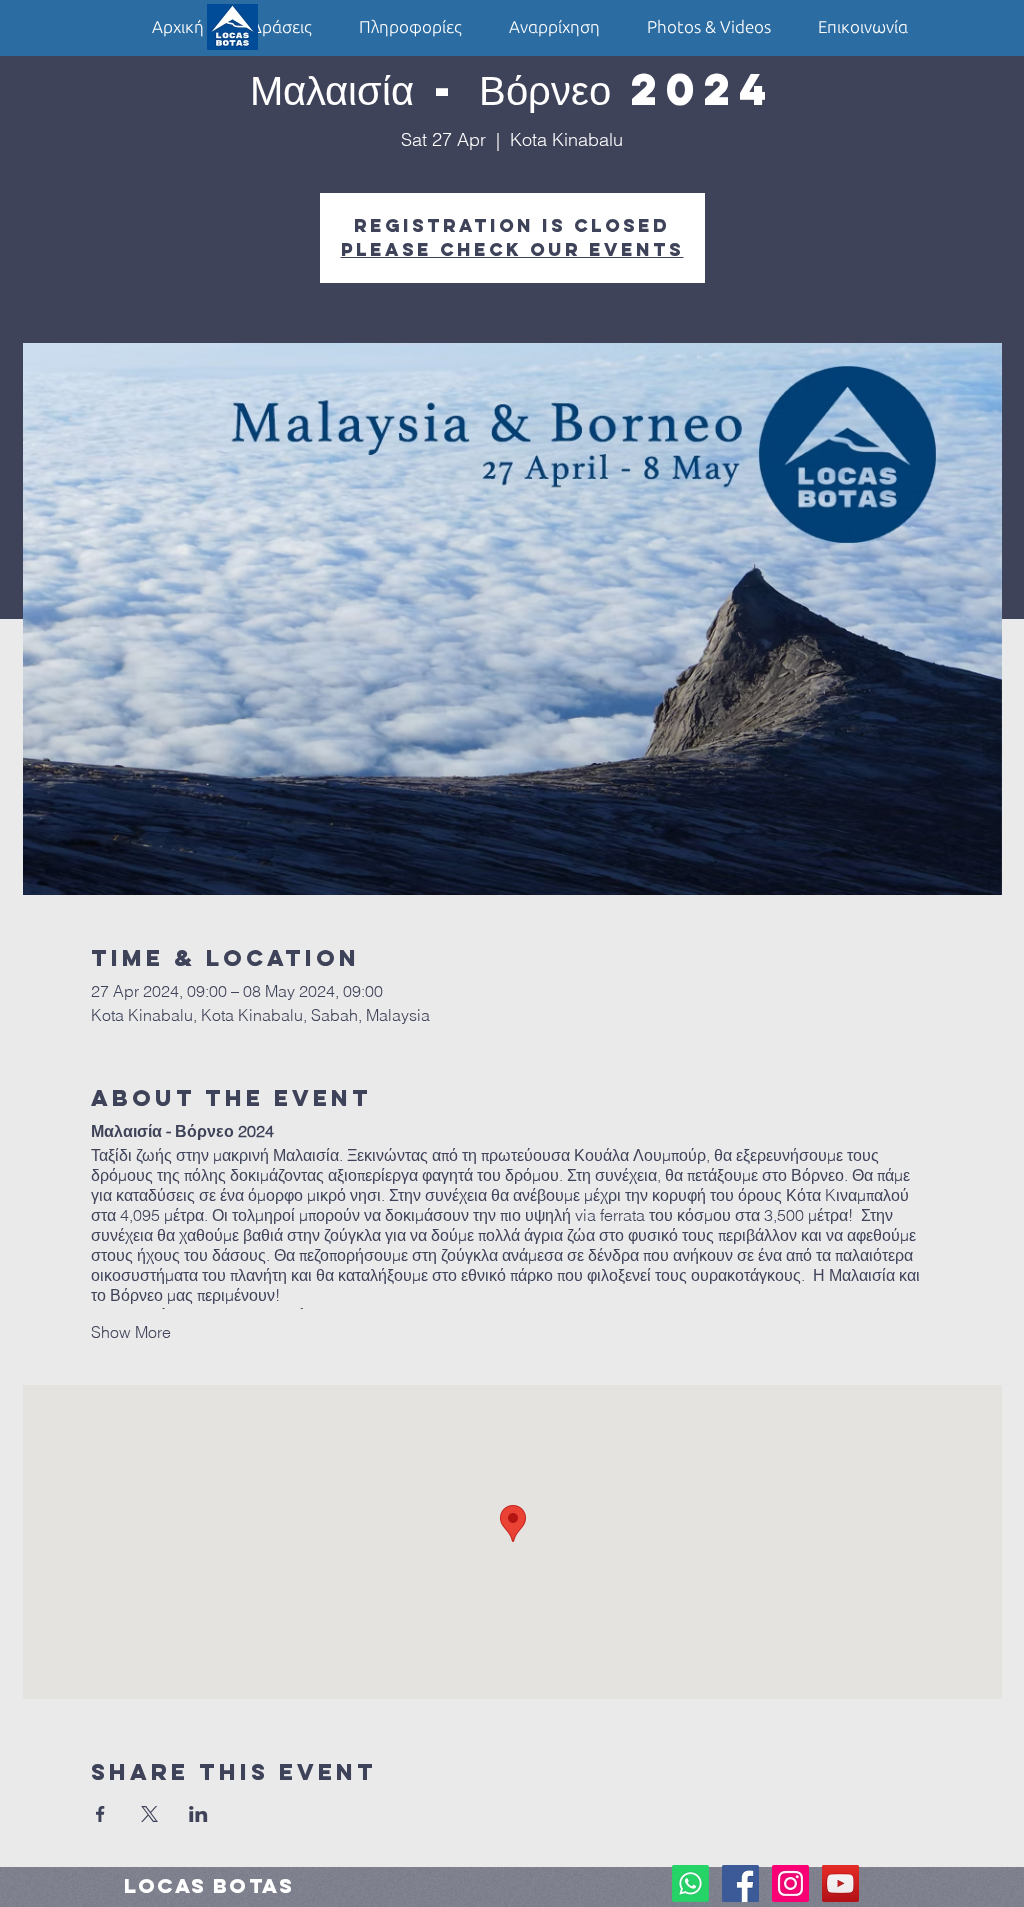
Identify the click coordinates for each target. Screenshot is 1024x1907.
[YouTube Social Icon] (840, 1883)
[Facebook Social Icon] (740, 1883)
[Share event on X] (149, 1814)
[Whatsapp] (690, 1883)
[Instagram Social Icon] (790, 1883)
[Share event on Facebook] (100, 1814)
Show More (131, 1332)
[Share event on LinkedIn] (198, 1814)
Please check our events (512, 249)
